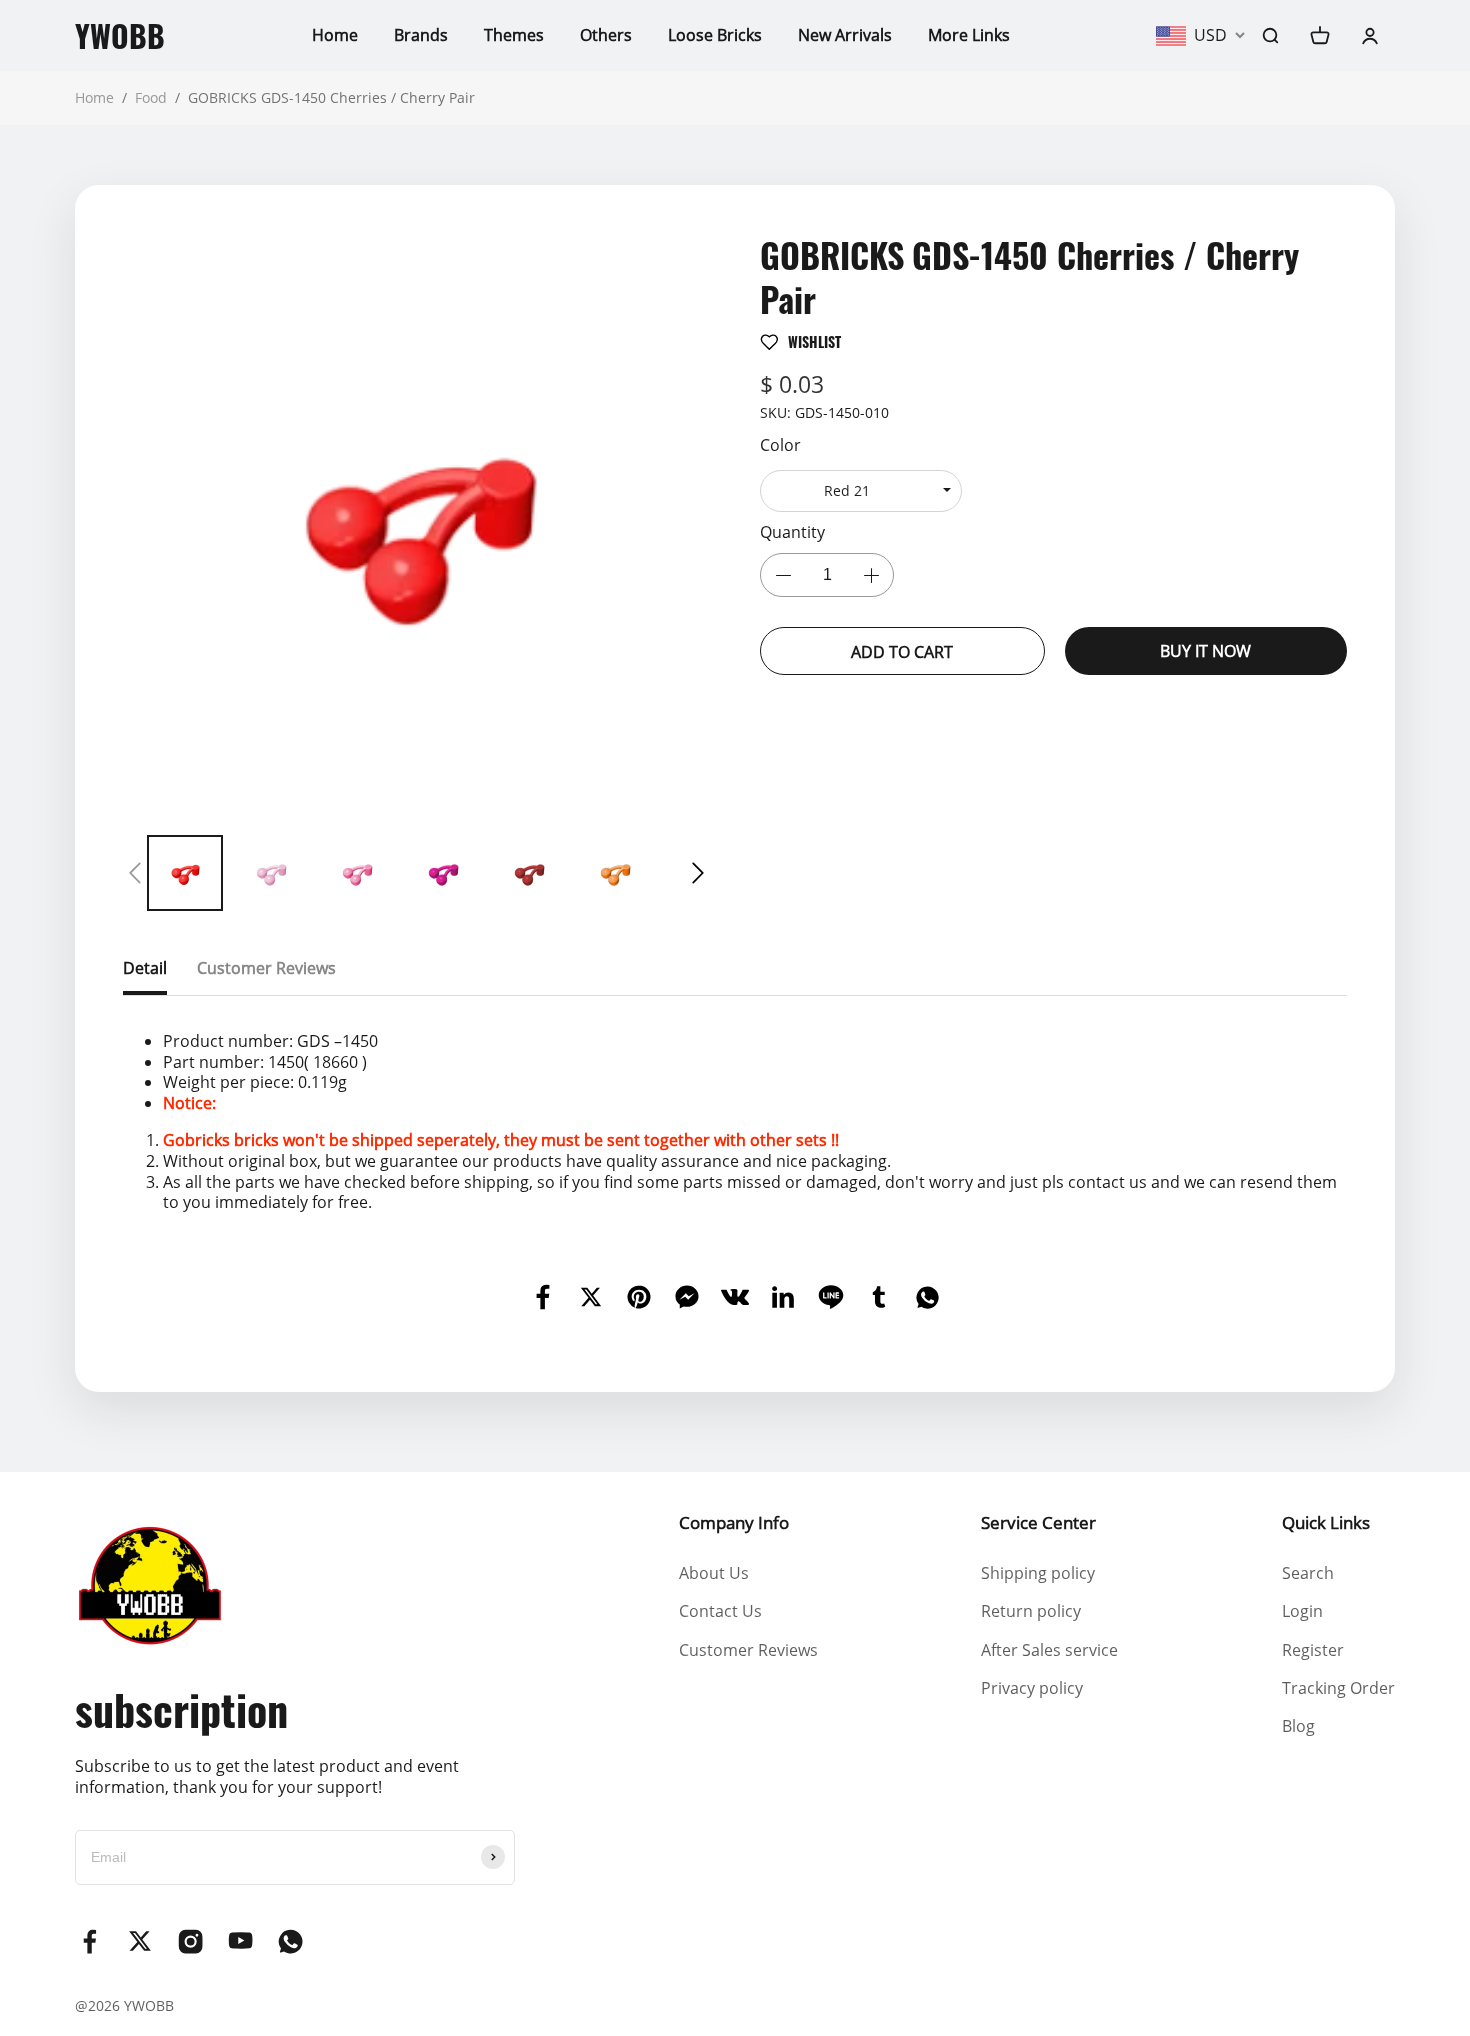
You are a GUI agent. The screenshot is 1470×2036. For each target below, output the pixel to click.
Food (151, 97)
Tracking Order (1338, 1688)
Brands (421, 35)
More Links (969, 35)
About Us (714, 1573)
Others (606, 35)
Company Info (734, 1522)
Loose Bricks (715, 35)
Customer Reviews (748, 1650)
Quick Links (1326, 1522)
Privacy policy (1032, 1688)
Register (1313, 1650)
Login (1302, 1611)
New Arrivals (845, 35)
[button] (135, 873)
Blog (1298, 1726)
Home (335, 35)
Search (1308, 1573)
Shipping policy (1038, 1573)
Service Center (1038, 1522)
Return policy (1031, 1611)
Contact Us (720, 1611)
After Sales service (1049, 1650)
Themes (514, 35)
